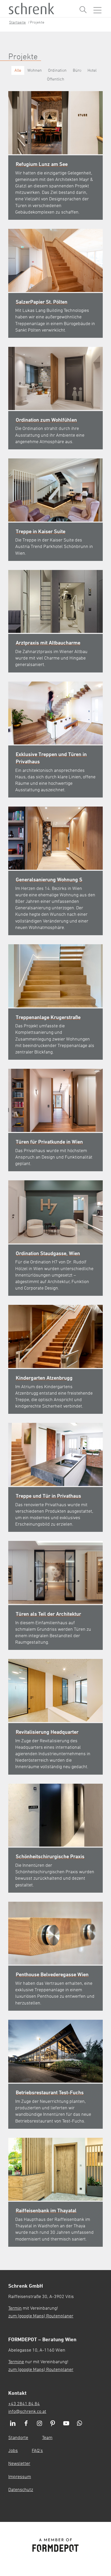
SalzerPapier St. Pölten (42, 302)
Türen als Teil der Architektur (48, 1614)
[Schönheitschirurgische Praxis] (55, 1815)
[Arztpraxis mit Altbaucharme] (55, 602)
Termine (16, 2361)
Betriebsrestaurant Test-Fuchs (50, 2092)
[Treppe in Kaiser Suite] (55, 490)
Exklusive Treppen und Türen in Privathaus (51, 758)
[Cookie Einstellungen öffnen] (95, 2473)
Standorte (18, 2437)
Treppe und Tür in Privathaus (48, 1496)
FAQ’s (37, 2450)
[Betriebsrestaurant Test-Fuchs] (55, 2051)
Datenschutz (21, 2489)
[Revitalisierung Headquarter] (55, 1691)
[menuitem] (83, 10)
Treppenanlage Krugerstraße (48, 1017)
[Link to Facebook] (26, 2424)
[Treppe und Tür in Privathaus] (55, 1454)
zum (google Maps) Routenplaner (41, 2316)
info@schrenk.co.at (27, 2411)
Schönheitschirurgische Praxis (50, 1856)
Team (47, 2437)
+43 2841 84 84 (24, 2403)
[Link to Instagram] (39, 2424)
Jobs (13, 2450)
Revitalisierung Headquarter (47, 1732)
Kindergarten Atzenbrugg (44, 1378)
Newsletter (19, 2463)
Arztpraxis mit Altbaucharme (48, 643)
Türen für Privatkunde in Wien (49, 1142)
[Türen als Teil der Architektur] (55, 1572)
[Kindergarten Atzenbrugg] (55, 1336)
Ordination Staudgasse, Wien (48, 1253)
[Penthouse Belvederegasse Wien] (55, 1933)
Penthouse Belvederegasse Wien (52, 1974)
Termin (15, 2308)
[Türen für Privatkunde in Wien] (55, 1100)
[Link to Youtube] (66, 2424)
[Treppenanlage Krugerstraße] (55, 976)
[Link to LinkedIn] (13, 2424)
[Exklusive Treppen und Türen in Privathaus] (55, 713)
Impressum (20, 2476)
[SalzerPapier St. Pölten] (55, 260)
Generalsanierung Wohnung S (49, 879)
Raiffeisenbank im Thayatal (46, 2210)
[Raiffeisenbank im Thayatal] (55, 2169)
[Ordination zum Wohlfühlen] (55, 378)
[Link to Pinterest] (53, 2424)
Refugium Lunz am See (42, 164)
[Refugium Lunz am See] (55, 123)
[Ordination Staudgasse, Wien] (55, 1212)
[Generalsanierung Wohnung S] (55, 838)
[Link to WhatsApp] (80, 2424)
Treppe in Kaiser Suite (41, 531)
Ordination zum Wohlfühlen (46, 420)
